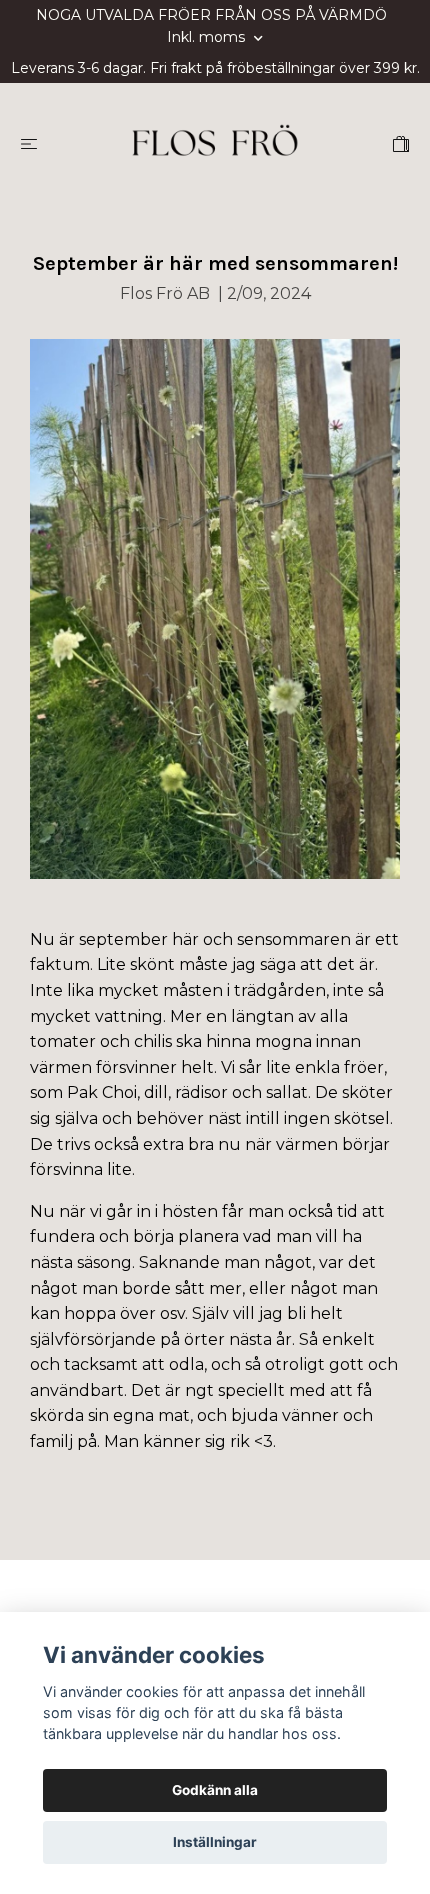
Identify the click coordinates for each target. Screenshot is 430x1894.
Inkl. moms (208, 37)
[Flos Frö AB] (215, 143)
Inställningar (215, 1842)
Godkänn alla (215, 1790)
